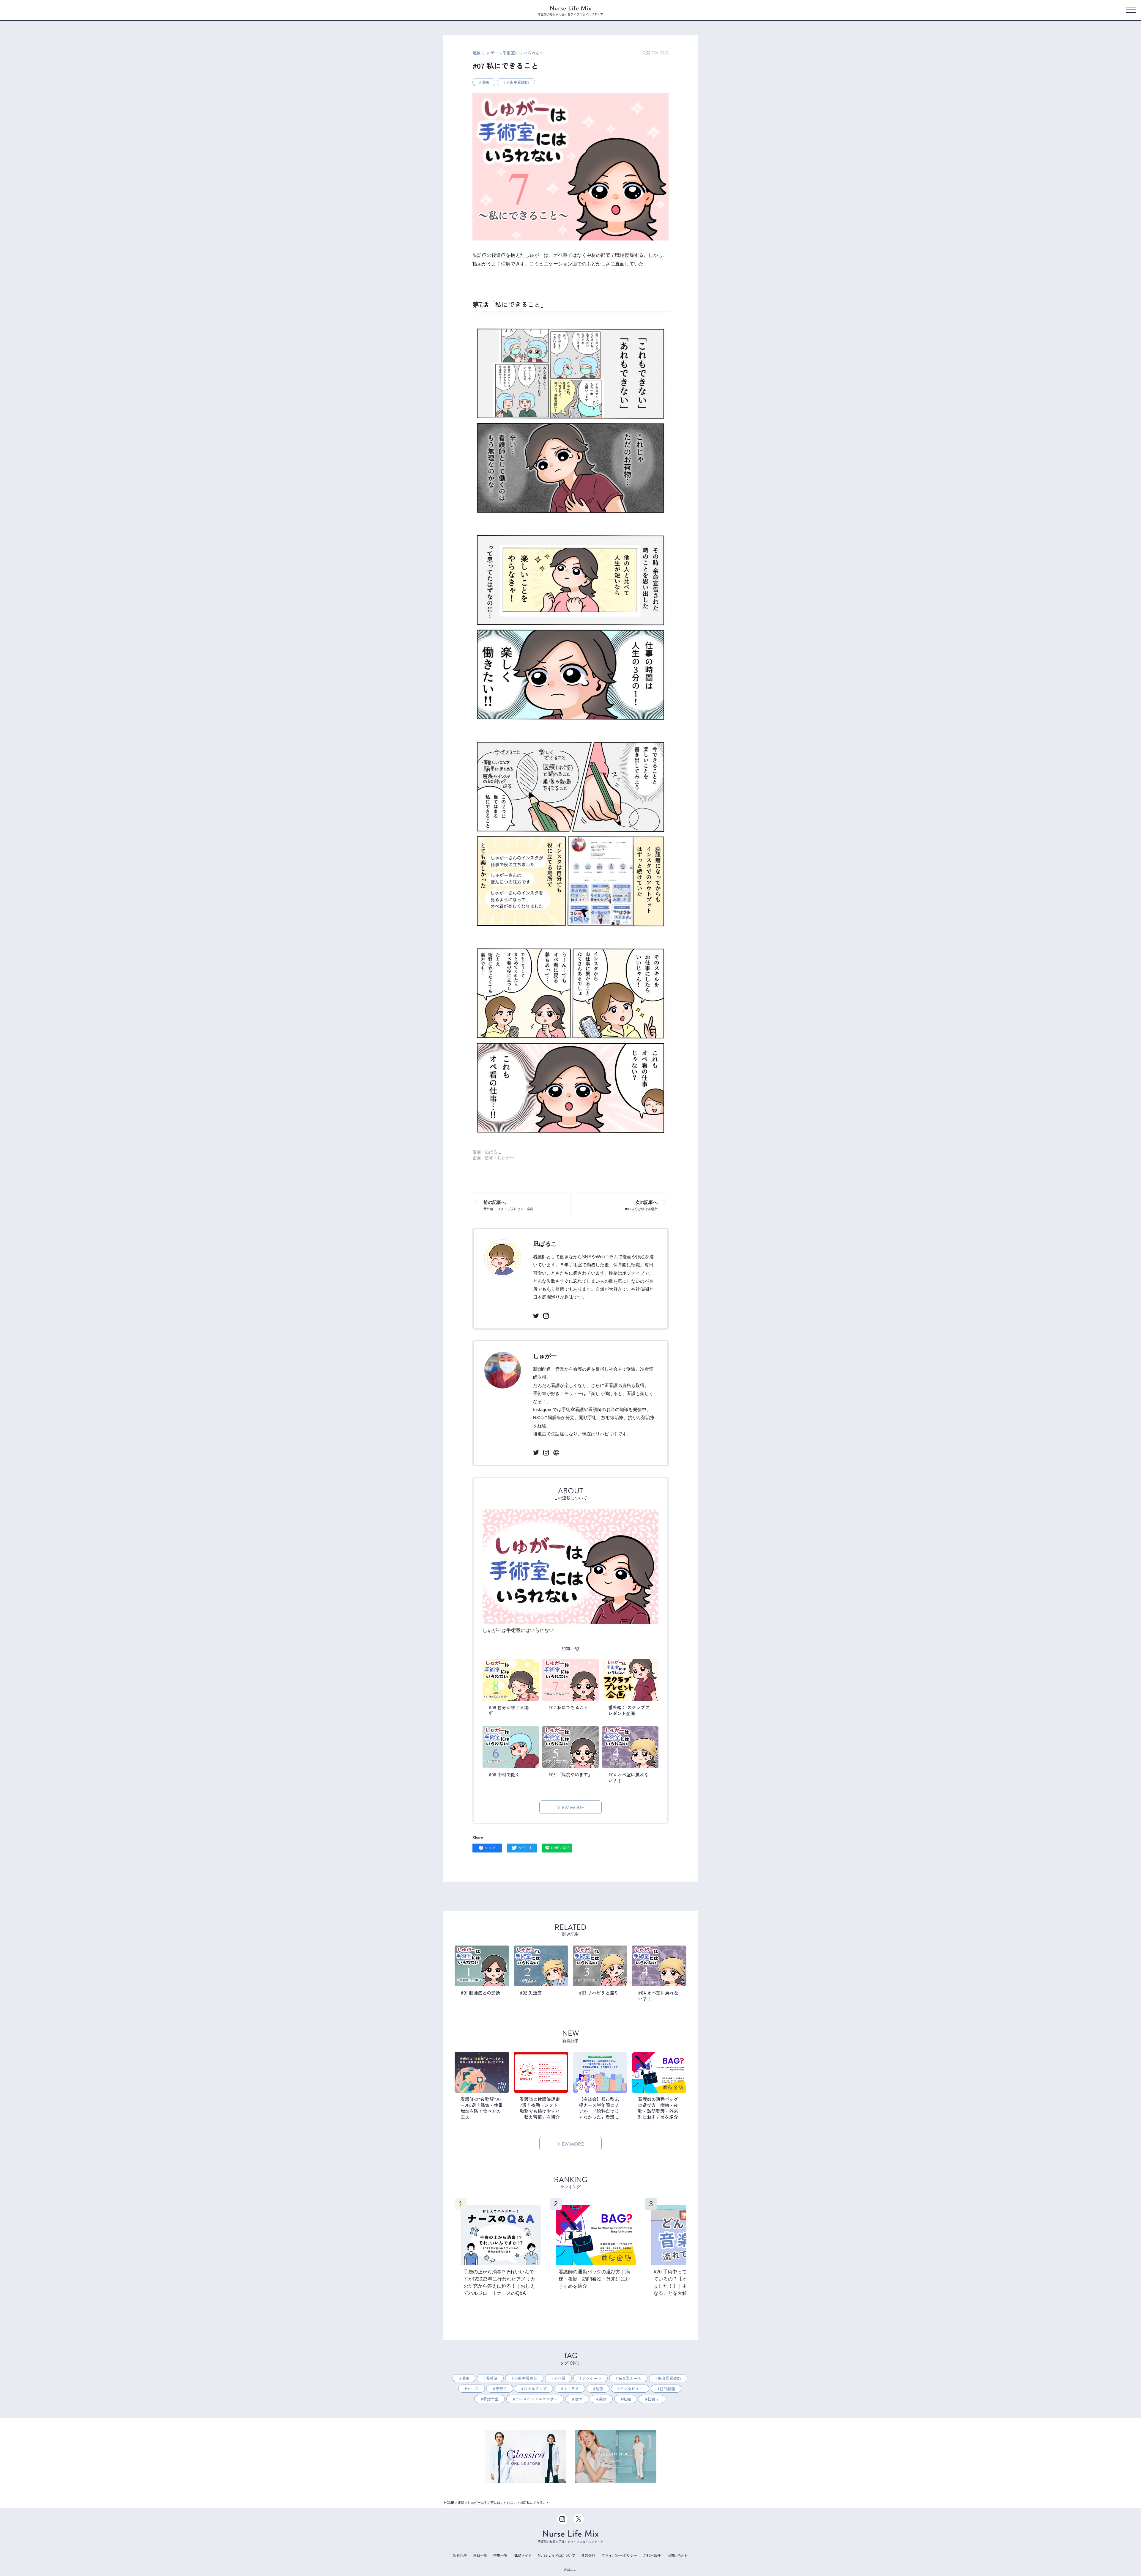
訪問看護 (667, 2389)
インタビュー (631, 2389)
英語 (603, 2399)
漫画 (485, 82)
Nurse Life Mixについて (557, 2555)
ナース (473, 2389)
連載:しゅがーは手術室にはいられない (508, 53)
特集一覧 (500, 2555)
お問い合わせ (677, 2555)
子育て (501, 2389)
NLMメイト (523, 2555)
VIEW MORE (570, 1808)
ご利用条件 (652, 2555)
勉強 (599, 2389)
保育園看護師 (669, 2378)
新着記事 (460, 2555)
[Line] (557, 1848)
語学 (578, 2399)
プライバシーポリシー (619, 2555)
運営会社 (588, 2555)
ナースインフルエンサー (536, 2399)
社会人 (653, 2399)
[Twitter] (522, 1848)
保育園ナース (630, 2378)
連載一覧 (480, 2555)
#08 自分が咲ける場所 (641, 1205)
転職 (627, 2399)
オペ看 (560, 2378)
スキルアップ (535, 2389)
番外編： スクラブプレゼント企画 (508, 1205)
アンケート (592, 2378)
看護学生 (491, 2399)
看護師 (492, 2378)
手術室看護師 (517, 82)
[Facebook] (487, 1848)
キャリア (571, 2389)
